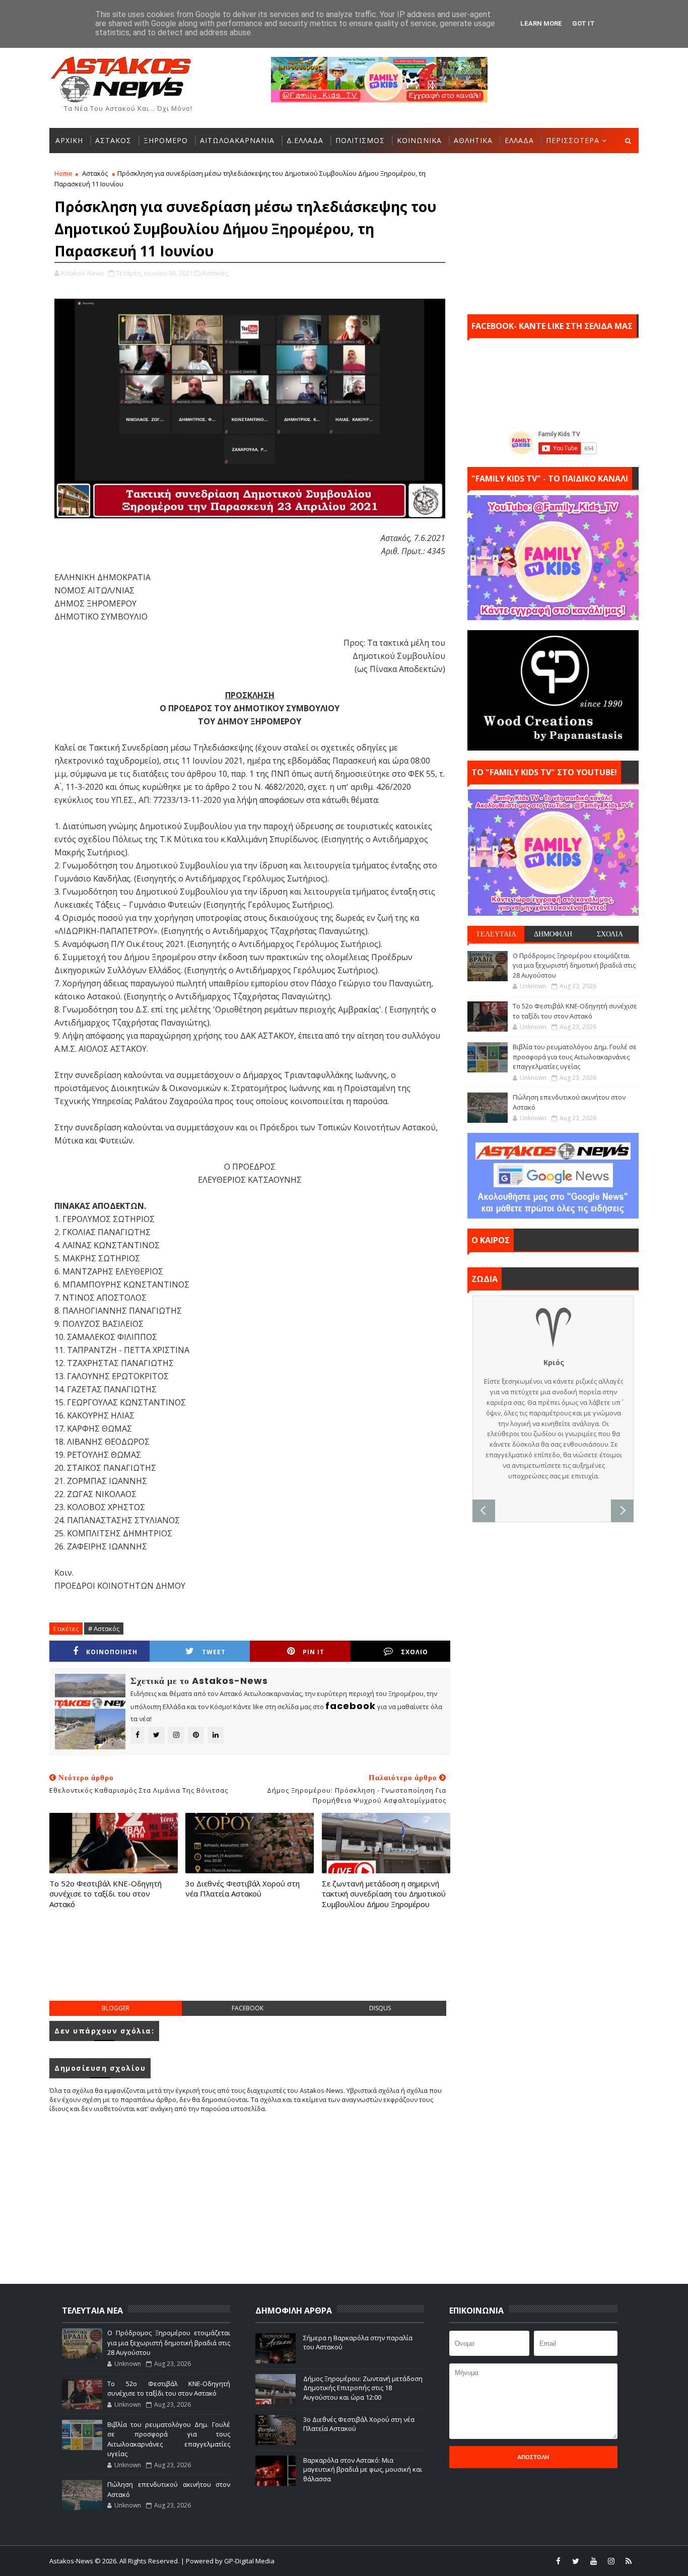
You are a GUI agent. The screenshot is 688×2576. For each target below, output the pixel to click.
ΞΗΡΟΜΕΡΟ (166, 140)
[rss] (629, 2561)
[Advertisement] (250, 1965)
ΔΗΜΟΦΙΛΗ (553, 934)
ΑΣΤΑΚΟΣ (113, 140)
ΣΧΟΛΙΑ (610, 934)
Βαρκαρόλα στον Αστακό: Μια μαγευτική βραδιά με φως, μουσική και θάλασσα (363, 2469)
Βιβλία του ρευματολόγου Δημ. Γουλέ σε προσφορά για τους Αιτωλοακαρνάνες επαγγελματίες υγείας (575, 1057)
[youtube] (593, 2561)
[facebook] (558, 2561)
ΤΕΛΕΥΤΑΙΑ (496, 934)
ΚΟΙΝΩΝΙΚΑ (419, 140)
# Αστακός (104, 1629)
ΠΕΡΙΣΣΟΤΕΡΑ (573, 140)
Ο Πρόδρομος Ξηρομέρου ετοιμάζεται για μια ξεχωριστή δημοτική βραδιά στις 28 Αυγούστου (574, 965)
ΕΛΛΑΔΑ (519, 140)
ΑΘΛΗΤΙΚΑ (473, 140)
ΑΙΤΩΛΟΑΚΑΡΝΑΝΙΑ (237, 140)
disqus (380, 2008)
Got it (583, 23)
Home (63, 173)
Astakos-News (72, 2561)
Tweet (214, 1652)
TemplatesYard (351, 2561)
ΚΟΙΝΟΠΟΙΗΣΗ (112, 1652)
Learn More (541, 23)
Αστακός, (216, 273)
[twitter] (576, 2561)
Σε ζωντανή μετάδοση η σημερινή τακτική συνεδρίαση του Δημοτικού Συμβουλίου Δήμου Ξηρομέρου (384, 1894)
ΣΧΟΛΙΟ (415, 1652)
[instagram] (611, 2561)
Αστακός (95, 173)
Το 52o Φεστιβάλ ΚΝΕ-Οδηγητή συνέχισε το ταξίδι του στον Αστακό (106, 1894)
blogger (116, 2008)
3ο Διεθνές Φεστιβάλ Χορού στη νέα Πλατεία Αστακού (243, 1888)
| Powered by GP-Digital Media (228, 2561)
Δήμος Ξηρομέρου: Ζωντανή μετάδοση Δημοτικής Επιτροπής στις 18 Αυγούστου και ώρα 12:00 (363, 2388)
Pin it (314, 1652)
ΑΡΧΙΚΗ (69, 140)
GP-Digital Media (453, 2561)
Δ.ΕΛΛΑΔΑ (305, 140)
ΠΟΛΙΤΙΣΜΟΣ (360, 140)
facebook (248, 2008)
